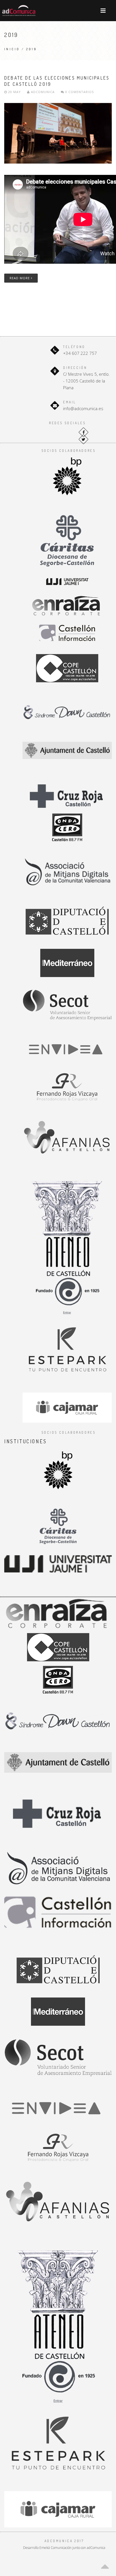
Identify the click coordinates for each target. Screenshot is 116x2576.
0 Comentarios (79, 92)
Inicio (12, 49)
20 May (14, 92)
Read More (20, 278)
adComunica (42, 92)
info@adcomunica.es (83, 408)
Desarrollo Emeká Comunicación (47, 2548)
